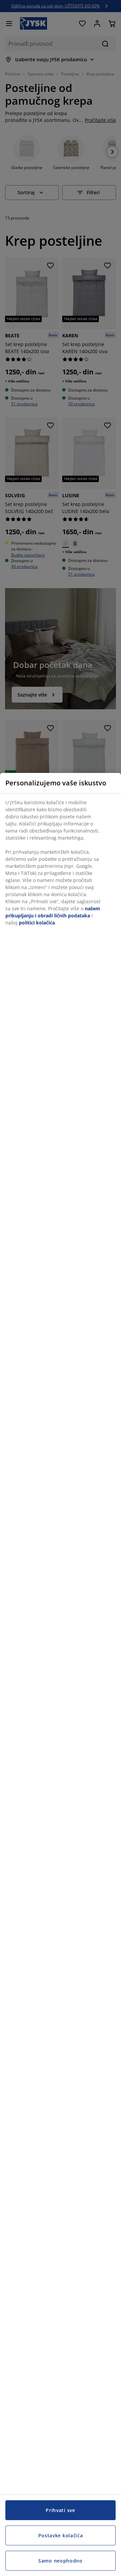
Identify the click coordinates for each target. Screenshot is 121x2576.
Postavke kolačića (61, 2535)
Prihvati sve (60, 2510)
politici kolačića (37, 923)
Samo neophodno (61, 2561)
